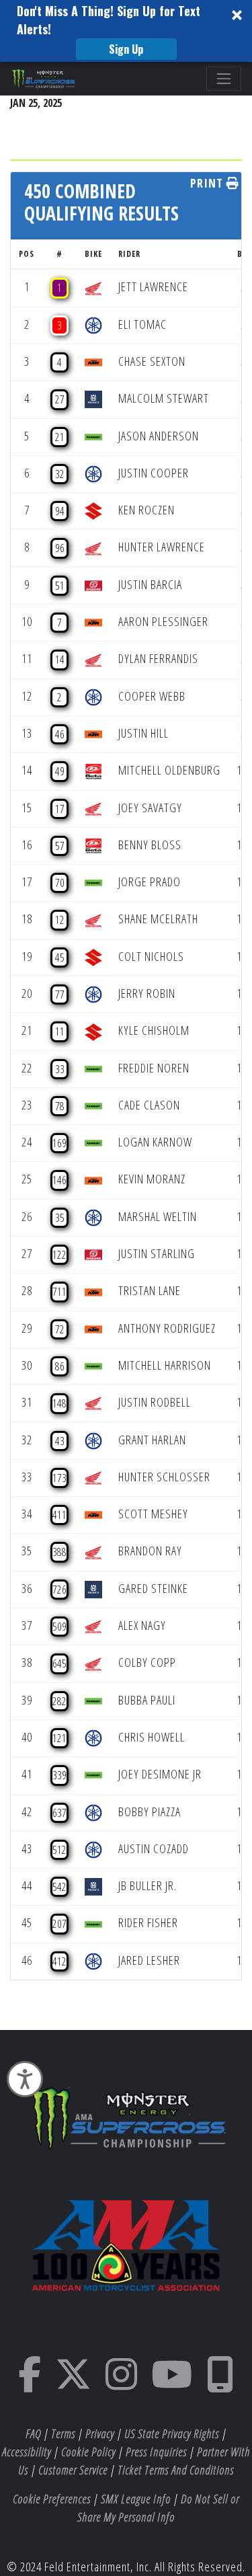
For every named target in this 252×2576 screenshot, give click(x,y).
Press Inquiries (156, 2452)
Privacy (100, 2433)
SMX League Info (136, 2499)
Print (208, 183)
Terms (63, 2433)
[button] (126, 31)
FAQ (33, 2433)
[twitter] (74, 2383)
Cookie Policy (88, 2452)
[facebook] (30, 2383)
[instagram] (122, 2383)
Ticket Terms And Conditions (176, 2470)
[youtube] (172, 2383)
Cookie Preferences (52, 2499)
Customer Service (73, 2470)
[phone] (220, 2383)
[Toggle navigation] (224, 79)
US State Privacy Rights (172, 2433)
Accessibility (27, 2452)
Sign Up (126, 49)
